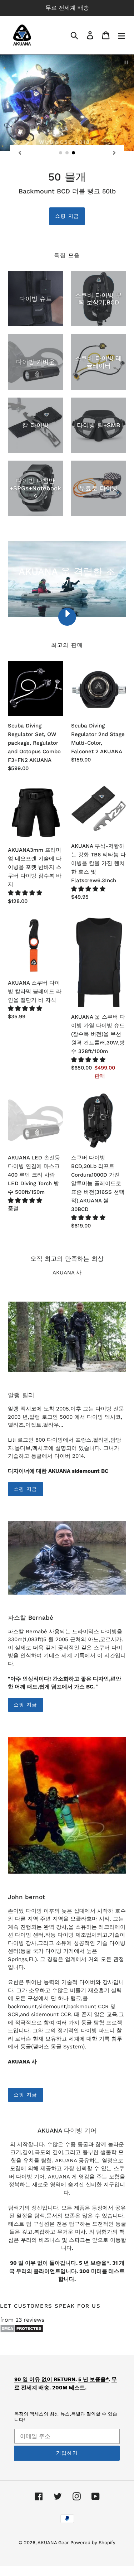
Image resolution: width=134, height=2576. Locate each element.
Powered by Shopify (93, 2543)
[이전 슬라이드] (20, 153)
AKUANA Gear (53, 2543)
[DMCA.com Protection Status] (22, 2331)
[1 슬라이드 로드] (61, 153)
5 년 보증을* (93, 2379)
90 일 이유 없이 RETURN (45, 2379)
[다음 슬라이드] (114, 153)
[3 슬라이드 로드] (74, 153)
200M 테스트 (69, 2388)
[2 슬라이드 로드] (67, 153)
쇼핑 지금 (67, 216)
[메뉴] (121, 35)
